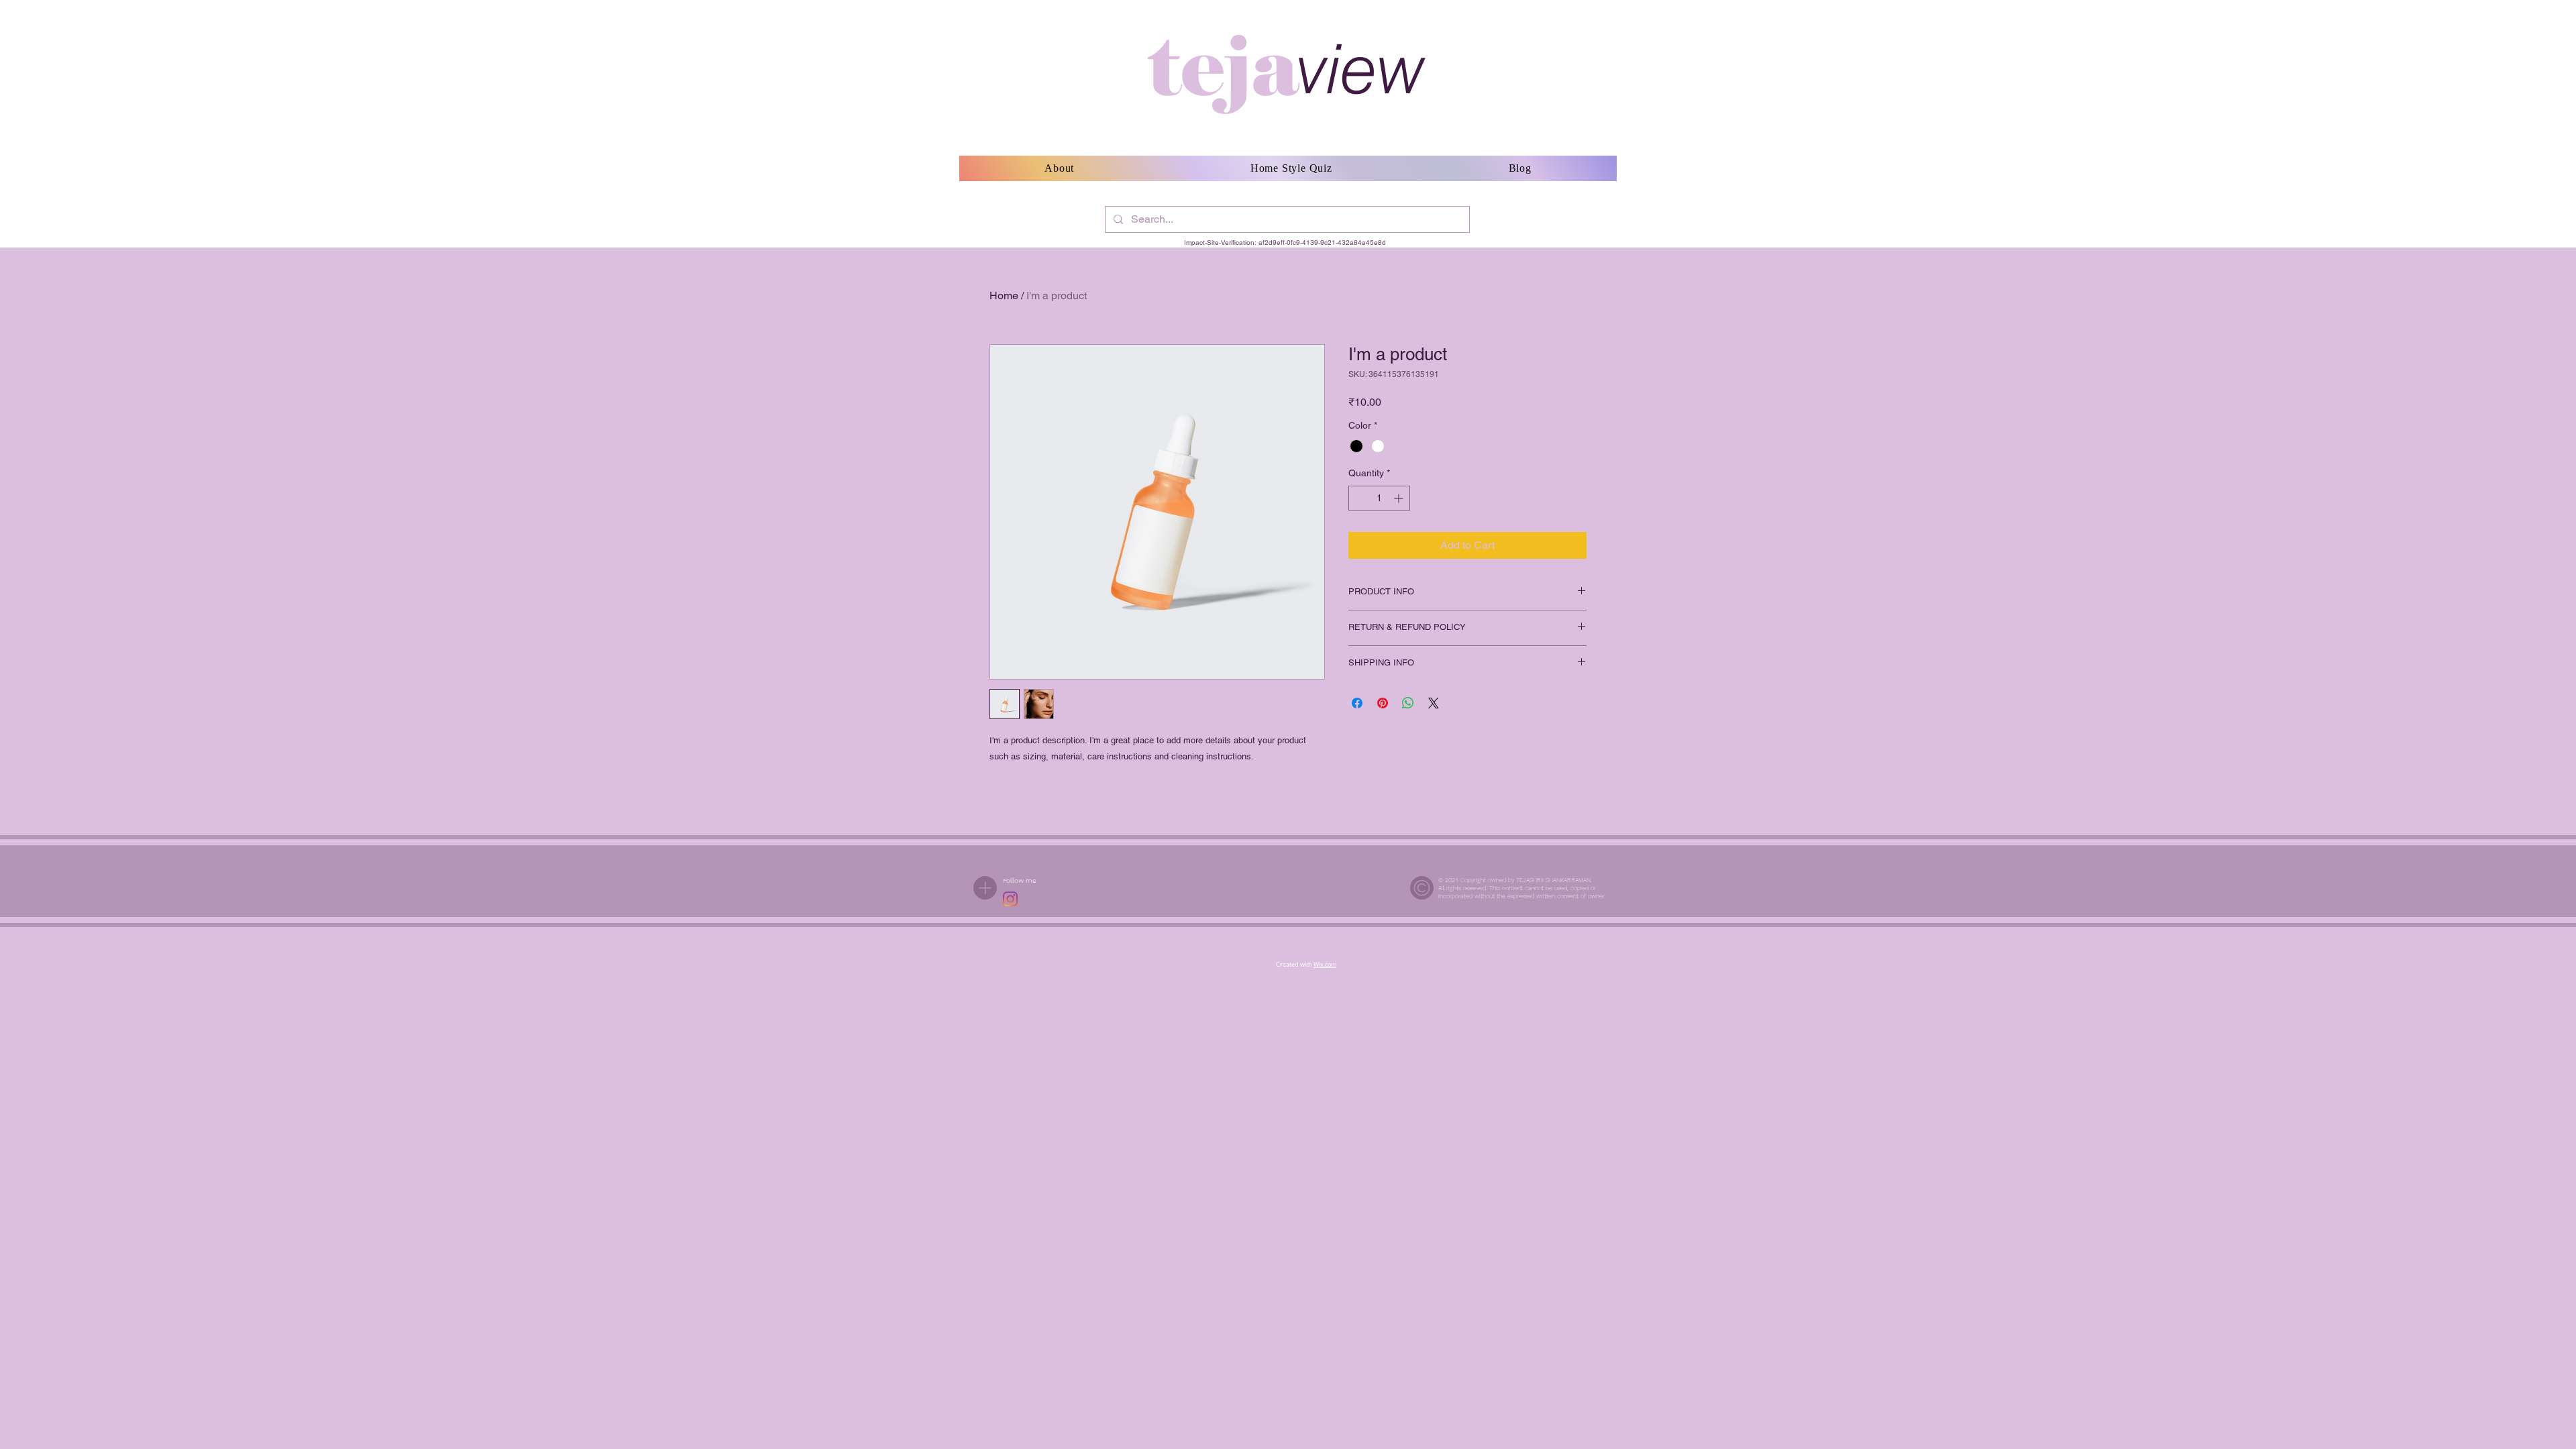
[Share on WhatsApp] (1408, 703)
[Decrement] (1359, 498)
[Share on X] (1434, 703)
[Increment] (1400, 498)
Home (1004, 296)
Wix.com (1325, 965)
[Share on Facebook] (1357, 703)
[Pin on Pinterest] (1383, 703)
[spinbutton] (1379, 498)
